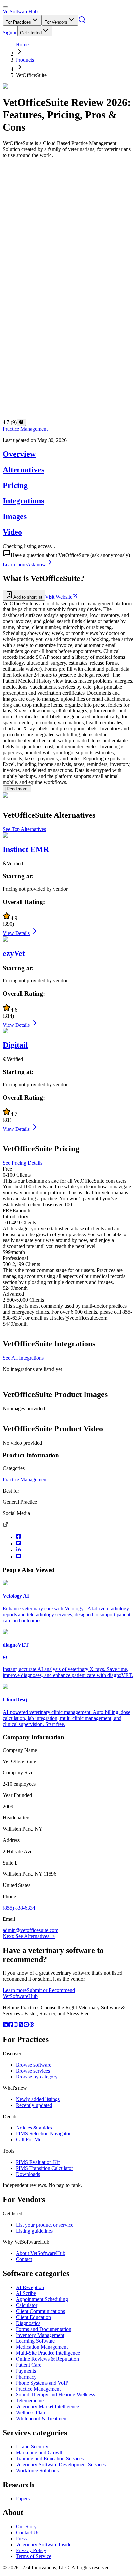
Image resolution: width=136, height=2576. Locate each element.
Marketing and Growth (40, 2453)
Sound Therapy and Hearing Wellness (55, 2395)
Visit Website (59, 597)
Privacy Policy (31, 2550)
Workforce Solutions (37, 2471)
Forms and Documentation (44, 2329)
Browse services (33, 2071)
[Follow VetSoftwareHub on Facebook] (11, 2025)
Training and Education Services (50, 2459)
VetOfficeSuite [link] (31, 75)
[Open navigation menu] (5, 7)
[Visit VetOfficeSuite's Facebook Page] (18, 1537)
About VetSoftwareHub (41, 2253)
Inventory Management (40, 2335)
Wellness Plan (30, 2413)
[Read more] (17, 789)
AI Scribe (26, 2293)
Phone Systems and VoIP (42, 2383)
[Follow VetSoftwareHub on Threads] (32, 2025)
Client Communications (40, 2311)
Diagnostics (28, 2323)
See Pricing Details (22, 1163)
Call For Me (29, 2140)
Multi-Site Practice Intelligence (48, 2353)
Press (21, 2538)
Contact (24, 2259)
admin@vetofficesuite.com (31, 1930)
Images (15, 516)
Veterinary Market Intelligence (47, 2407)
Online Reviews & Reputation (47, 2359)
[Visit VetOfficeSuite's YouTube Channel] (18, 1557)
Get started (31, 33)
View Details (16, 933)
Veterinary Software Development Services (61, 2465)
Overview (19, 454)
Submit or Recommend (51, 1990)
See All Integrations (23, 1358)
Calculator (27, 2305)
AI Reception (30, 2287)
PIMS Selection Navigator (43, 2134)
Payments (26, 2371)
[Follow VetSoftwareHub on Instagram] (16, 2025)
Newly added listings (38, 2099)
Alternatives (23, 470)
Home (22, 45)
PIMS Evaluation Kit (38, 2162)
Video (12, 532)
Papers (23, 2499)
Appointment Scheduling (42, 2299)
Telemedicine (30, 2401)
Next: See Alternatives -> (29, 1936)
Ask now (36, 565)
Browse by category (37, 2077)
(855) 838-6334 (19, 1908)
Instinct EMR (26, 849)
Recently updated (34, 2105)
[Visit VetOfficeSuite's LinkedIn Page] (18, 1550)
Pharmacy (26, 2377)
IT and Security (32, 2447)
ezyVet (14, 953)
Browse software (34, 2065)
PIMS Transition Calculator (44, 2168)
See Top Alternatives (24, 829)
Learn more (15, 565)
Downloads (28, 2174)
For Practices (18, 22)
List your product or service (45, 2225)
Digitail (15, 1045)
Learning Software (35, 2341)
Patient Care (29, 2365)
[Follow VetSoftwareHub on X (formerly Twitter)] (21, 2025)
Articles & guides (34, 2128)
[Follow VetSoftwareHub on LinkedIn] (5, 2025)
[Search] (82, 22)
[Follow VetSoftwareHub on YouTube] (26, 2025)
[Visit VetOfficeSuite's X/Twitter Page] (18, 1544)
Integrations (23, 501)
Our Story (26, 2526)
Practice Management (25, 429)
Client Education (33, 2317)
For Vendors (56, 22)
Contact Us (28, 2532)
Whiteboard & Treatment (42, 2418)
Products (25, 60)
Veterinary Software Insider (44, 2544)
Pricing (15, 485)
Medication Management (42, 2347)
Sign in (10, 33)
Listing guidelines (34, 2231)
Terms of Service (34, 2556)
